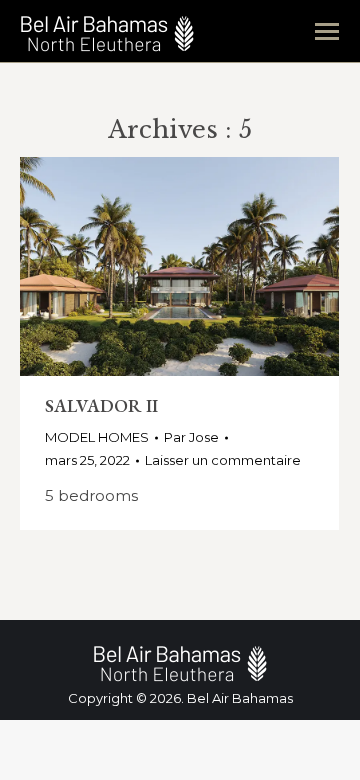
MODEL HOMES (97, 437)
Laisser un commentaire (223, 460)
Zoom (180, 267)
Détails (234, 267)
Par (191, 437)
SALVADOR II (101, 405)
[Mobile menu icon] (327, 31)
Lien (126, 267)
